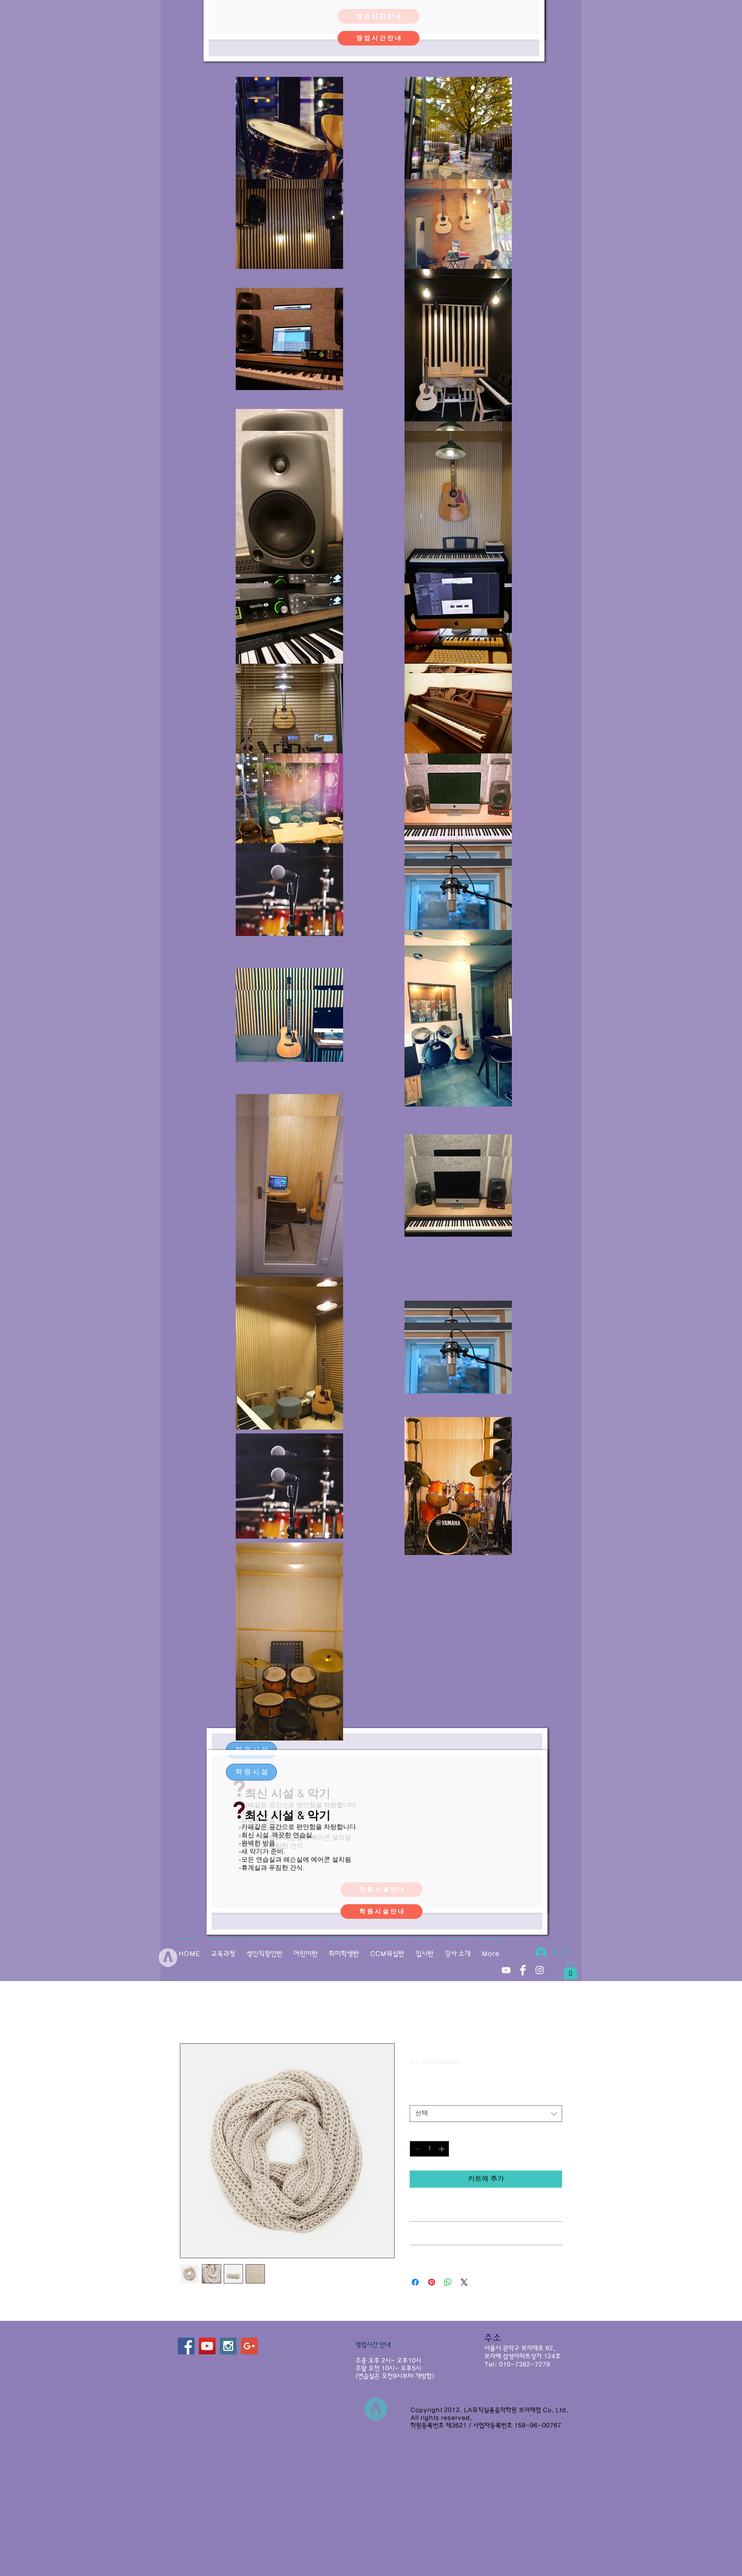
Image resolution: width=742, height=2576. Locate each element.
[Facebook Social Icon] (186, 2346)
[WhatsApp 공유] (448, 2282)
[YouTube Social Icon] (207, 2346)
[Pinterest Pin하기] (432, 2282)
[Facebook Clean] (523, 1970)
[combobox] (486, 2114)
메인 (187, 2012)
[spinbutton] (429, 2149)
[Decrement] (416, 2149)
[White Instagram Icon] (540, 1970)
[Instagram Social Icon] (228, 2346)
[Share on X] (464, 2282)
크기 (418, 2098)
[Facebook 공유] (415, 2282)
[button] (251, 1772)
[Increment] (442, 2149)
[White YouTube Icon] (506, 1970)
